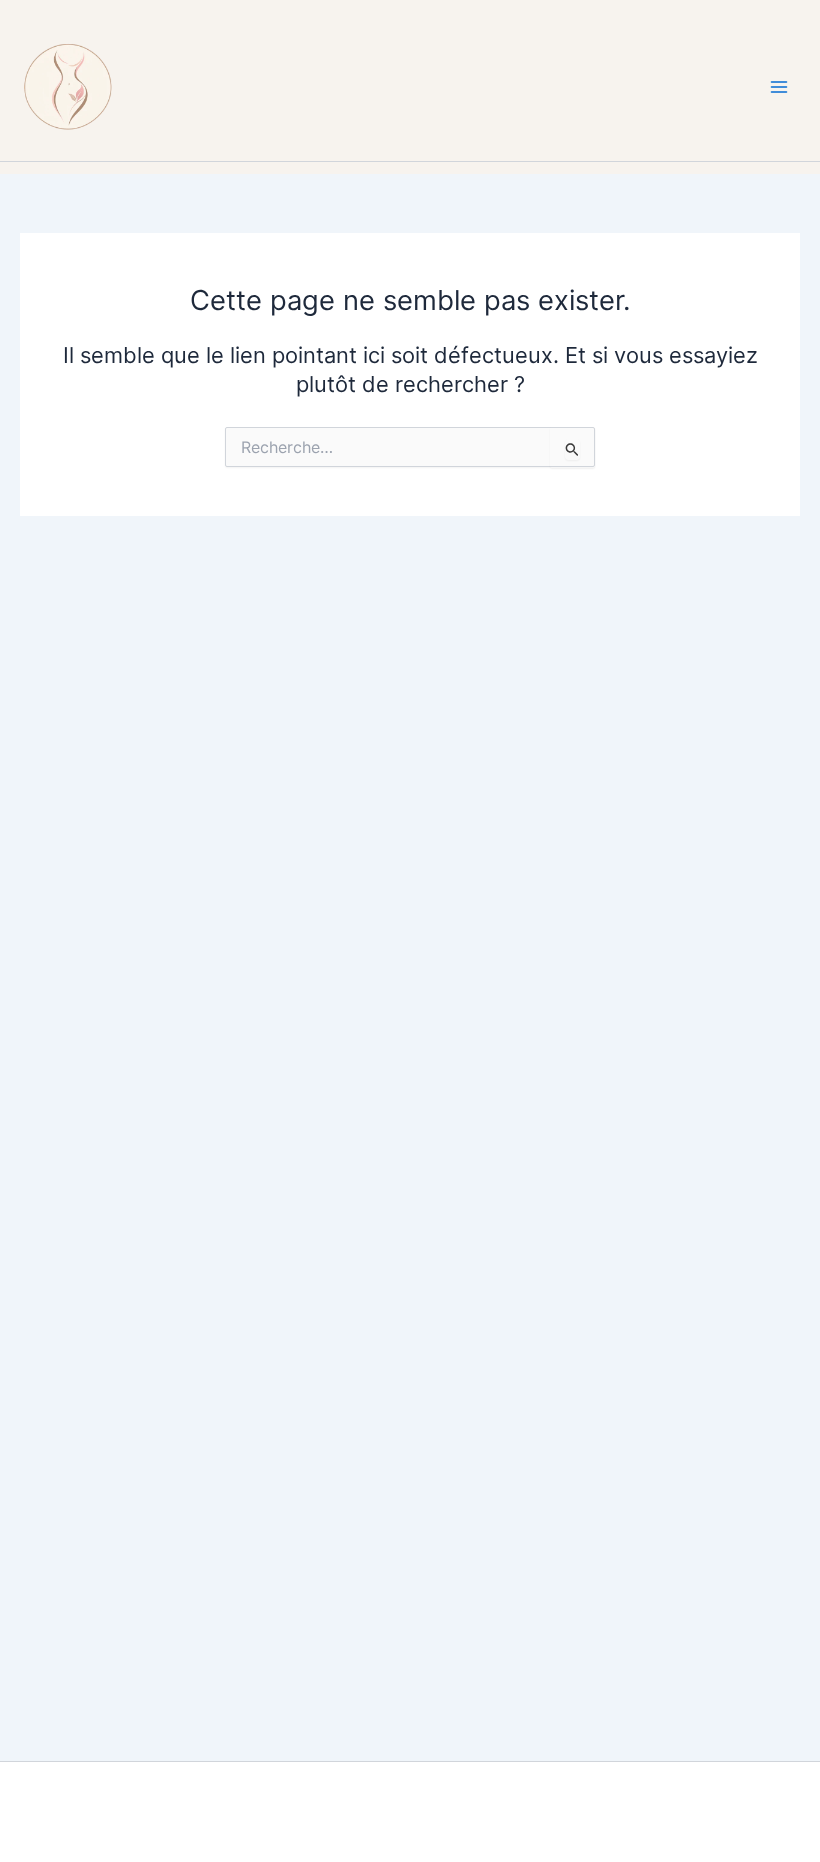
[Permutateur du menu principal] (779, 87)
